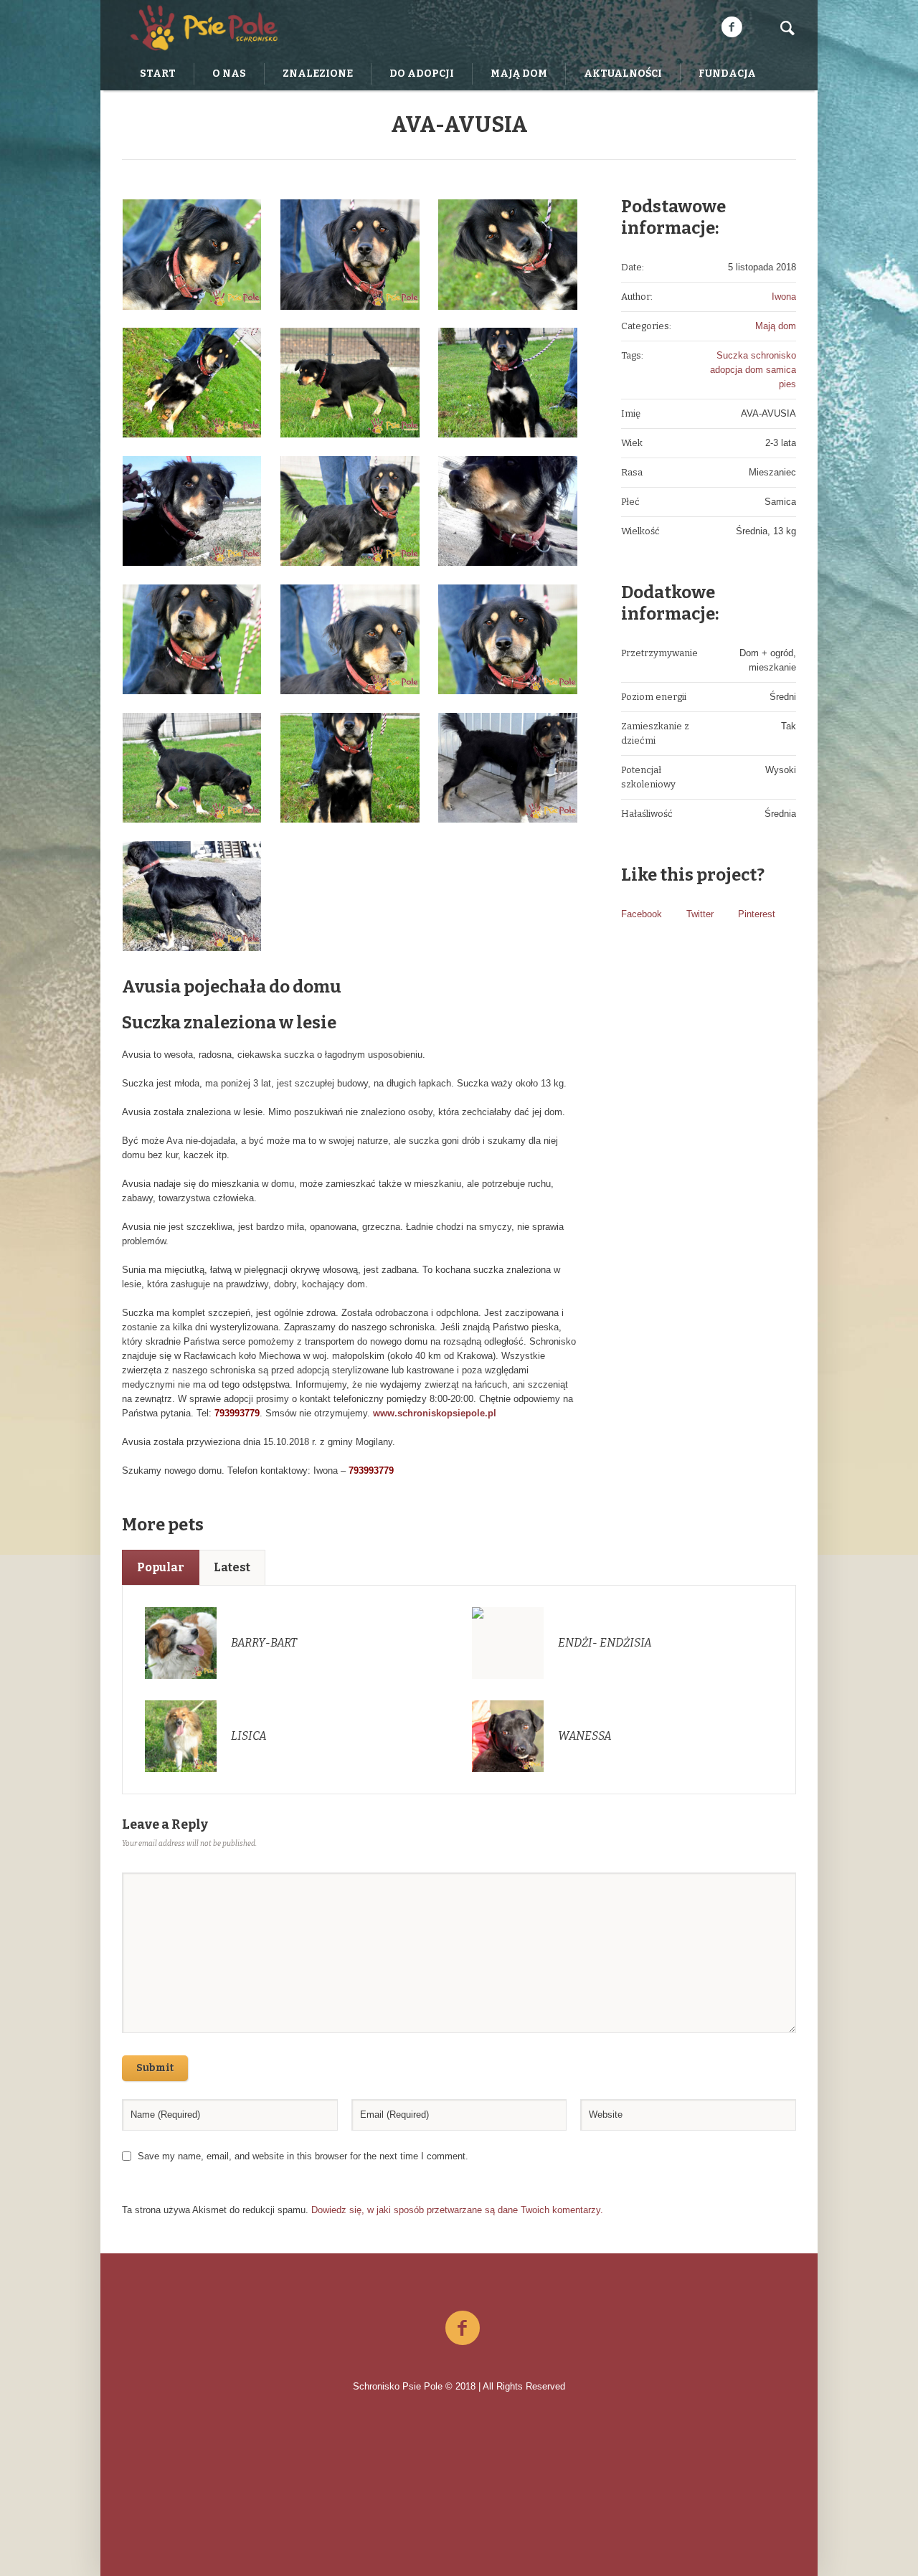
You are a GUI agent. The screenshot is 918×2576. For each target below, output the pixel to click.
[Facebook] (732, 27)
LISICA (249, 1736)
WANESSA (585, 1736)
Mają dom (776, 326)
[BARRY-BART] (181, 1643)
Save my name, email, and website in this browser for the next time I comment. (303, 2156)
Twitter (700, 914)
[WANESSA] (508, 1736)
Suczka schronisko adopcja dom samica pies (753, 370)
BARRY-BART (264, 1643)
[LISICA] (181, 1736)
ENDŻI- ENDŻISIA (605, 1643)
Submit (155, 2068)
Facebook (642, 914)
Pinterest (757, 914)
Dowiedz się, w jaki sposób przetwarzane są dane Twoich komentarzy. (457, 2210)
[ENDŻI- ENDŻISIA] (508, 1643)
